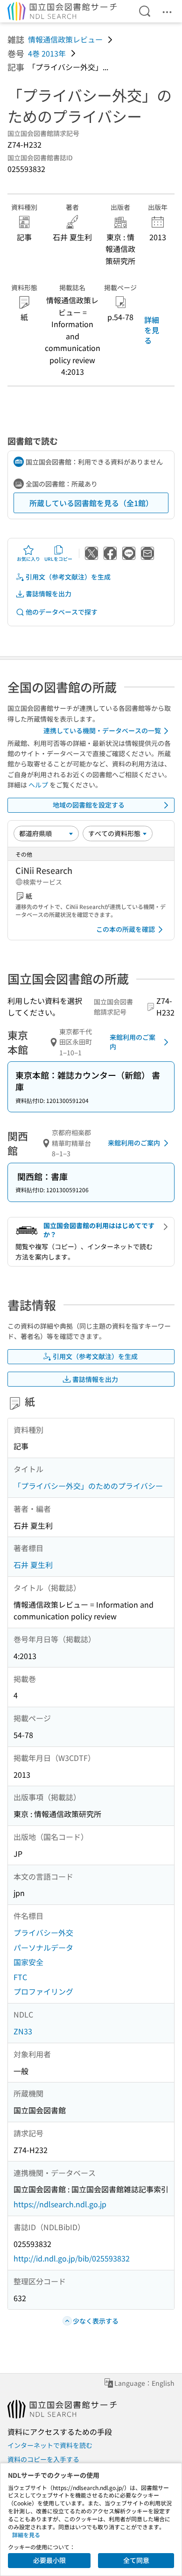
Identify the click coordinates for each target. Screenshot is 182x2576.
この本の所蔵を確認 (126, 929)
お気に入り (28, 559)
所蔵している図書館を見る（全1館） (91, 503)
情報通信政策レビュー (65, 39)
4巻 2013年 (47, 53)
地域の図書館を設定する (89, 805)
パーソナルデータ (43, 1947)
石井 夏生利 (33, 1565)
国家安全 (28, 1962)
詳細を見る (152, 330)
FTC (20, 1977)
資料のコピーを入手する (43, 2459)
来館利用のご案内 (133, 1042)
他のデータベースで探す (62, 612)
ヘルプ (38, 785)
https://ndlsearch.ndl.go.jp (60, 2204)
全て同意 (136, 2560)
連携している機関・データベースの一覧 (102, 730)
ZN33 (23, 2031)
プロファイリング (43, 1991)
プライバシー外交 (43, 1932)
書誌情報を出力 (49, 594)
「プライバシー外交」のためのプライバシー (88, 1486)
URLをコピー (58, 559)
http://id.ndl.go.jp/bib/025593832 (72, 2258)
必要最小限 (49, 2560)
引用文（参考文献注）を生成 (68, 577)
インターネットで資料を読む (50, 2445)
